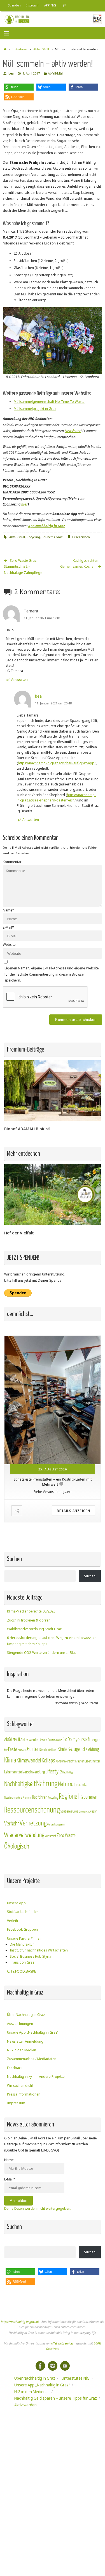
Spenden (14, 5)
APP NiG (50, 5)
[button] (19, 87)
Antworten (19, 680)
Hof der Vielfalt (19, 1233)
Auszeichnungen (20, 2024)
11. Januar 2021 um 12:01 (42, 618)
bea (11, 73)
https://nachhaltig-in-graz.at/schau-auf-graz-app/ (57, 763)
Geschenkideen (49, 1750)
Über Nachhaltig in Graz (26, 2015)
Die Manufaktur (22, 1944)
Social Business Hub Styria (31, 1956)
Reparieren (88, 1797)
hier (25, 504)
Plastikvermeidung (13, 1798)
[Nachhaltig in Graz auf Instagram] (53, 2366)
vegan (94, 1811)
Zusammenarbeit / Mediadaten (32, 2059)
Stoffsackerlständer (23, 1912)
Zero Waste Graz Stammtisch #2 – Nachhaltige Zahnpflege (23, 567)
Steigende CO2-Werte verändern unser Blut (41, 1653)
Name (9, 910)
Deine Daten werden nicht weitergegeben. (38, 2208)
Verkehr (12, 1824)
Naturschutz (78, 1785)
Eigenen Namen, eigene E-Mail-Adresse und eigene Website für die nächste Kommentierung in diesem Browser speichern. (52, 974)
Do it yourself (78, 1740)
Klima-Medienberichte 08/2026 (31, 1611)
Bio (65, 1739)
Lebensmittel (92, 1761)
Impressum (16, 2103)
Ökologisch (17, 1846)
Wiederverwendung (24, 1835)
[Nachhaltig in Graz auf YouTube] (65, 2366)
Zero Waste (66, 1835)
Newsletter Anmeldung (25, 2041)
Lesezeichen (81, 537)
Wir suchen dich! (20, 2086)
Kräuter (80, 1761)
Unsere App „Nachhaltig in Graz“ (33, 2032)
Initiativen (20, 49)
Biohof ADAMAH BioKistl (27, 1129)
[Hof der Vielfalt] (53, 1224)
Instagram (32, 5)
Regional (69, 1796)
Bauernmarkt (55, 1740)
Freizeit (22, 1750)
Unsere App (16, 1903)
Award (44, 1740)
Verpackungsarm (56, 1824)
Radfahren (40, 1797)
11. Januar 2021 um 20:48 (53, 703)
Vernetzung (33, 1823)
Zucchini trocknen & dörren (29, 1620)
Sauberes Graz (52, 537)
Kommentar (12, 862)
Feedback (15, 2068)
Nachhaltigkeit (20, 1784)
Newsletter (73, 431)
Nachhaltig (67, 1772)
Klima (10, 1760)
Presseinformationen (24, 2094)
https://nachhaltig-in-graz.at (20, 2322)
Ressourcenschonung (32, 1810)
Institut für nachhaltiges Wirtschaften (39, 1950)
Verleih (12, 1921)
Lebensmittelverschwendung (25, 1772)
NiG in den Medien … (23, 2050)
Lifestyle (54, 1772)
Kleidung (92, 1749)
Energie (94, 1740)
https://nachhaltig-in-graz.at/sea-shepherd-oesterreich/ (56, 798)
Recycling (33, 537)
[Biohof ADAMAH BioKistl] (53, 1119)
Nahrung (47, 1784)
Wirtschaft (51, 1836)
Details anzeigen (73, 1511)
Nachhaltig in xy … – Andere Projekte (36, 2077)
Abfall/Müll (41, 49)
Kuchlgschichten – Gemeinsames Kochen (81, 563)
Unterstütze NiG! (76, 2378)
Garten (33, 1749)
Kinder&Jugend (71, 1749)
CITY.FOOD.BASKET (23, 1971)
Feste (13, 1749)
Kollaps (48, 1761)
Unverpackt (84, 1812)
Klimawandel (29, 1761)
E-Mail (8, 927)
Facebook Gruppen (22, 1929)
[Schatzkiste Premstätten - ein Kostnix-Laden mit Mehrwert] (53, 1400)
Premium (27, 1798)
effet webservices (62, 2343)
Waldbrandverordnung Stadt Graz (34, 1629)
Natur (64, 1784)
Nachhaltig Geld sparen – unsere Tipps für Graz (56, 2398)
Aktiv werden (30, 1740)
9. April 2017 (31, 73)
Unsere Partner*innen (24, 1938)
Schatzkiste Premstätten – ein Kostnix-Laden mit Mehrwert (53, 1480)
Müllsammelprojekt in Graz (35, 409)
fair (6, 1750)
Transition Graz (22, 1962)
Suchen (90, 1576)
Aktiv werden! (26, 2405)
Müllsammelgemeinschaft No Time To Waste (49, 402)
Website (9, 945)
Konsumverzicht (65, 1761)
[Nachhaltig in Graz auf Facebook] (40, 2366)
